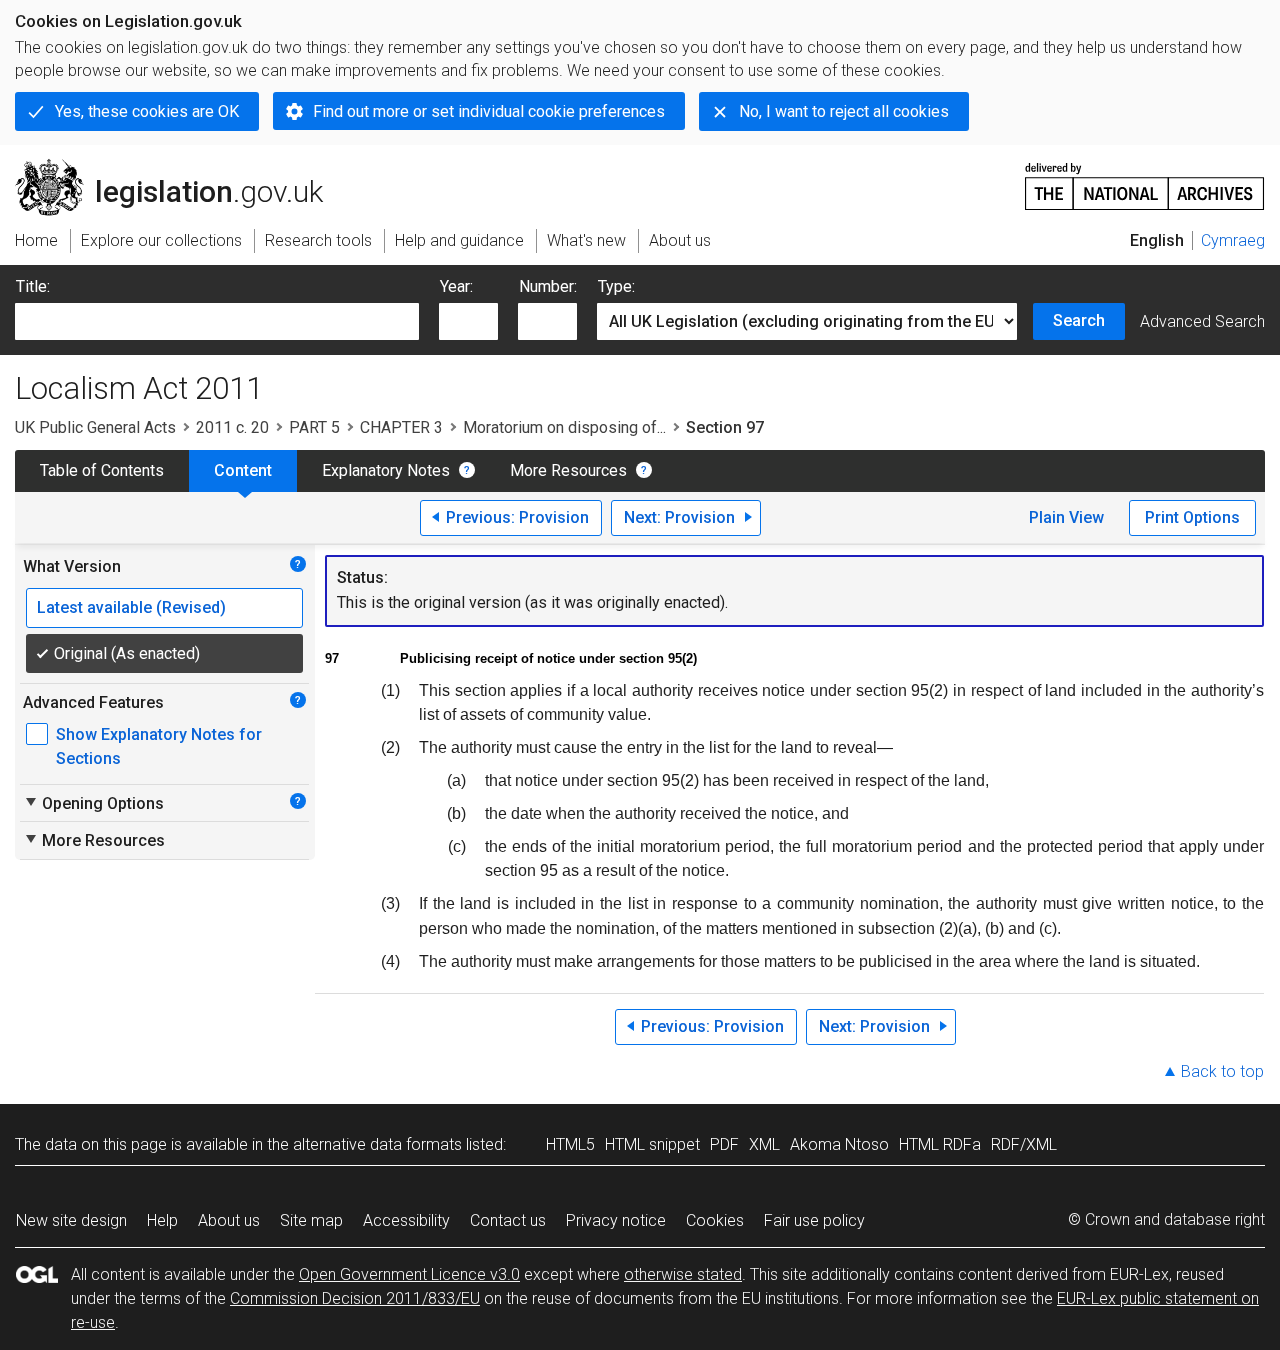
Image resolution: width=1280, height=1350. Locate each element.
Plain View (1066, 517)
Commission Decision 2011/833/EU (355, 1298)
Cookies (715, 1220)
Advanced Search (1202, 321)
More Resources (568, 470)
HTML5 (570, 1144)
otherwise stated (683, 1274)
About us (229, 1220)
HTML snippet (652, 1144)
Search (1079, 320)
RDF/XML (1024, 1144)
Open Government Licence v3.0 (409, 1274)
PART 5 (314, 427)
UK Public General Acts (95, 427)
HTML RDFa (940, 1144)
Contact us (508, 1220)
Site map (311, 1220)
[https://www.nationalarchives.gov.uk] (1145, 178)
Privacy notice (616, 1220)
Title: (33, 286)
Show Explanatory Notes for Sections (159, 746)
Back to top (1222, 1071)
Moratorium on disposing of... (564, 427)
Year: (456, 286)
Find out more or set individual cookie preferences (489, 111)
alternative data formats (377, 1144)
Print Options (1192, 517)
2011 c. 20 (232, 427)
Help (162, 1220)
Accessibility (406, 1220)
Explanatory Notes (386, 470)
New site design (71, 1220)
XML (764, 1144)
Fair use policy (814, 1220)
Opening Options (93, 803)
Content (243, 470)
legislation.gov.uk (180, 167)
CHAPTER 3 (401, 427)
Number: (548, 286)
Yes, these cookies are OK (147, 111)
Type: (616, 286)
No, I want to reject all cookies (844, 111)
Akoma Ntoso (839, 1144)
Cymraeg (1233, 240)
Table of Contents (102, 470)
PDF (724, 1144)
